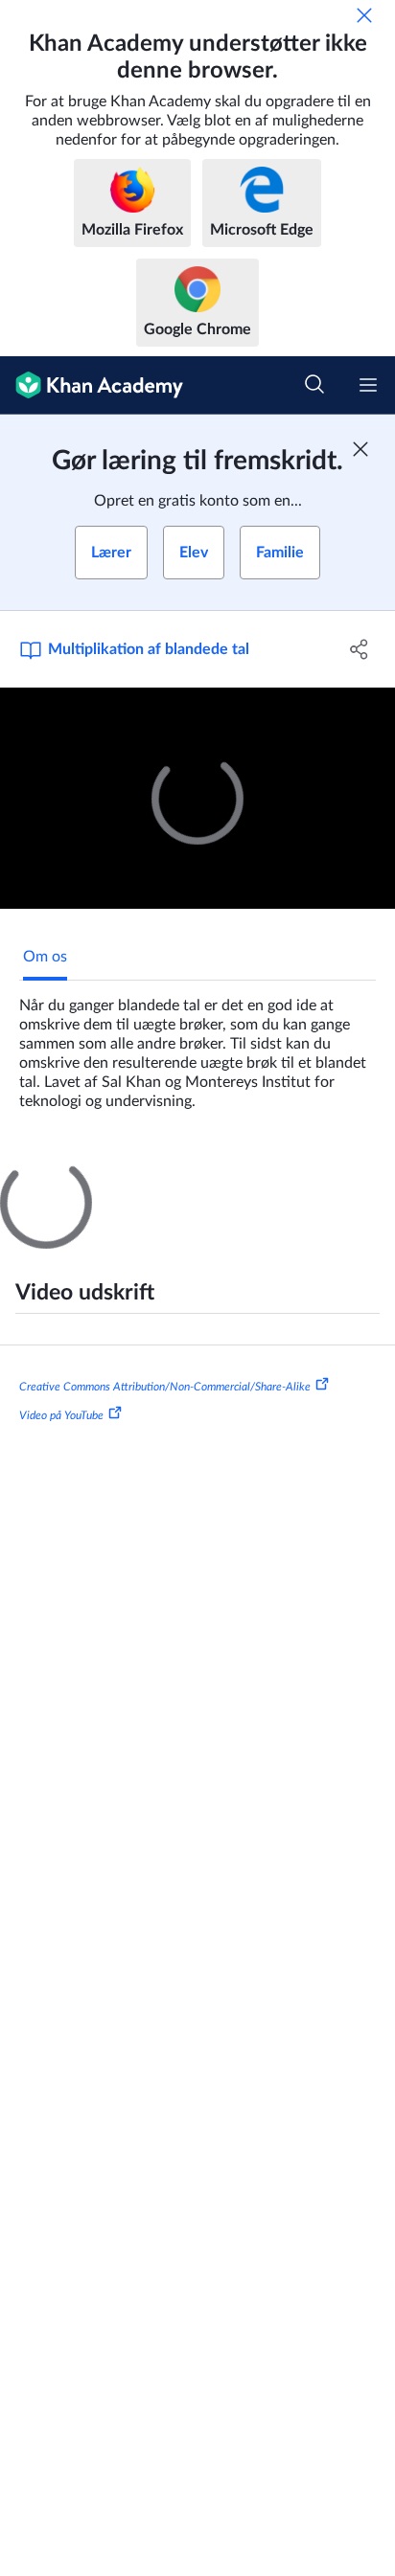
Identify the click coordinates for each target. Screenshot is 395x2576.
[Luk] (364, 15)
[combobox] (232, 1401)
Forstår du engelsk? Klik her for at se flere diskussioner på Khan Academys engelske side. (194, 1554)
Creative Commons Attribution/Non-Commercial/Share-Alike (165, 1734)
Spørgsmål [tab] (58, 1174)
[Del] (359, 649)
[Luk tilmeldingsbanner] (360, 449)
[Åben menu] (368, 385)
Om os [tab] (45, 957)
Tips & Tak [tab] (150, 1174)
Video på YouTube (61, 1763)
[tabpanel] (197, 1046)
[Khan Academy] (92, 385)
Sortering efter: (79, 1401)
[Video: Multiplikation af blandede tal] (197, 799)
